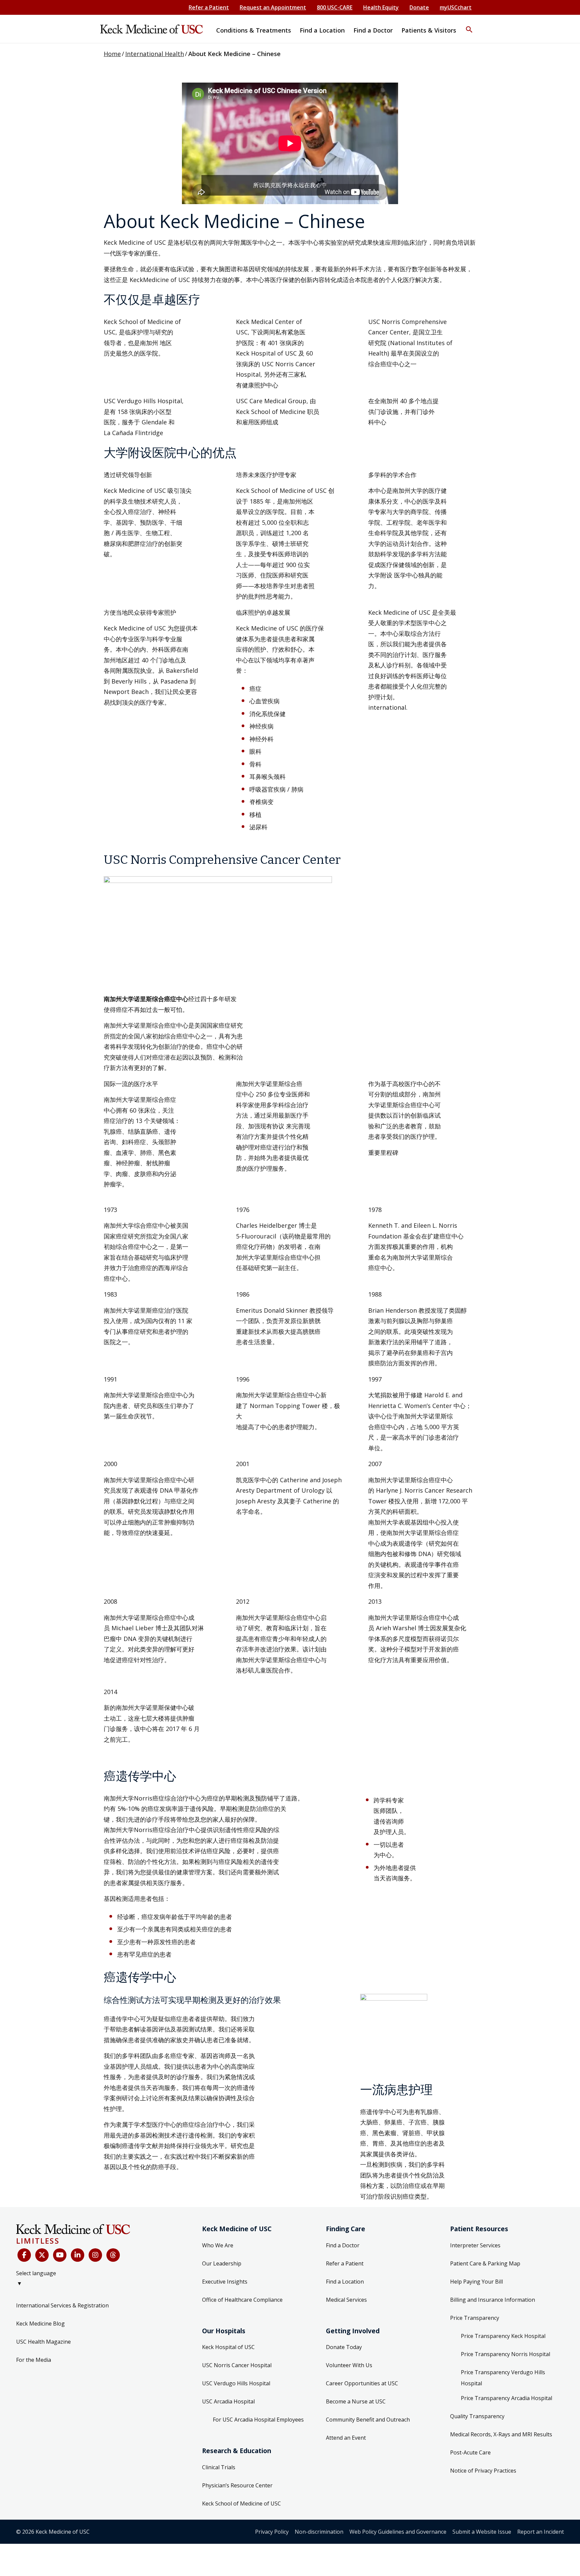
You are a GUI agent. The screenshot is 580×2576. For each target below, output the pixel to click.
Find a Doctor (343, 2245)
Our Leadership (222, 2263)
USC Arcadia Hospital (228, 2401)
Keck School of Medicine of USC (241, 2503)
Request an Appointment (273, 7)
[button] (469, 25)
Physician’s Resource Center (237, 2485)
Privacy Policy (272, 2532)
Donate (419, 7)
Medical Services (346, 2300)
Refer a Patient (209, 7)
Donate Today (344, 2347)
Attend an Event (346, 2438)
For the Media (34, 2360)
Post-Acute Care (470, 2452)
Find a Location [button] (322, 30)
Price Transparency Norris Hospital (505, 2354)
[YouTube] (60, 2255)
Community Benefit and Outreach (368, 2420)
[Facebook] (24, 2255)
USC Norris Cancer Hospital (237, 2365)
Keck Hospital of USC (228, 2347)
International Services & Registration (62, 2305)
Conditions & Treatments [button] (254, 30)
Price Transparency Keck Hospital (503, 2336)
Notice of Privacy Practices (483, 2471)
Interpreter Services (475, 2245)
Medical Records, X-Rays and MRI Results (501, 2434)
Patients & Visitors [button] (429, 30)
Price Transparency (475, 2318)
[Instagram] (95, 2255)
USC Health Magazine (43, 2342)
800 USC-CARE (335, 7)
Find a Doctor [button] (373, 30)
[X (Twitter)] (42, 2255)
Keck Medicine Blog (40, 2324)
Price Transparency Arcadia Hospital (506, 2398)
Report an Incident (541, 2532)
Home (112, 54)
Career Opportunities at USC (362, 2383)
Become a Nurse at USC (356, 2401)
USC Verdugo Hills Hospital (236, 2383)
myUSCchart (456, 7)
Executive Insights (225, 2282)
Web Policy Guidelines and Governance (398, 2532)
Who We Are (218, 2245)
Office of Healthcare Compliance (242, 2300)
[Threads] (113, 2255)
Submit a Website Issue (482, 2532)
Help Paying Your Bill (476, 2282)
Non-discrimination (319, 2532)
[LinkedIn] (78, 2255)
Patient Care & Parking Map (485, 2263)
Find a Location (345, 2282)
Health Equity (381, 7)
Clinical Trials (219, 2467)
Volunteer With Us (349, 2365)
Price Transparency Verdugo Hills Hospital (503, 2378)
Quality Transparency (477, 2416)
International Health (155, 54)
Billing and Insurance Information (493, 2300)
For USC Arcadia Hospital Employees (258, 2420)
